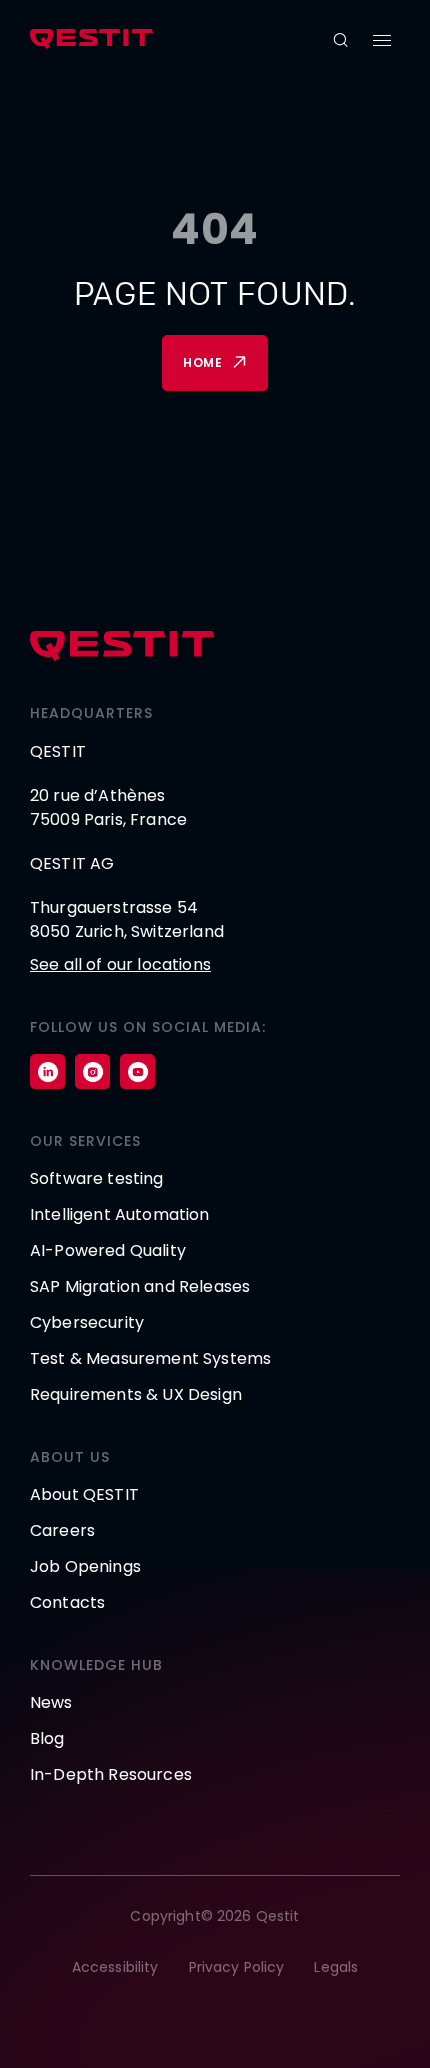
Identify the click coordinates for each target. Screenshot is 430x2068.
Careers (62, 1530)
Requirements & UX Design (136, 1394)
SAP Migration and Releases (140, 1286)
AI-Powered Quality (108, 1250)
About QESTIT (84, 1494)
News (51, 1702)
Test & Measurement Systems (150, 1358)
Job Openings (85, 1566)
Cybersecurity (87, 1322)
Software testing (97, 1178)
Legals (336, 1967)
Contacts (67, 1602)
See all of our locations (120, 964)
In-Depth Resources (111, 1774)
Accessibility (115, 1967)
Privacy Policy (237, 1967)
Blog (47, 1738)
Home (202, 362)
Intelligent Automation (120, 1214)
